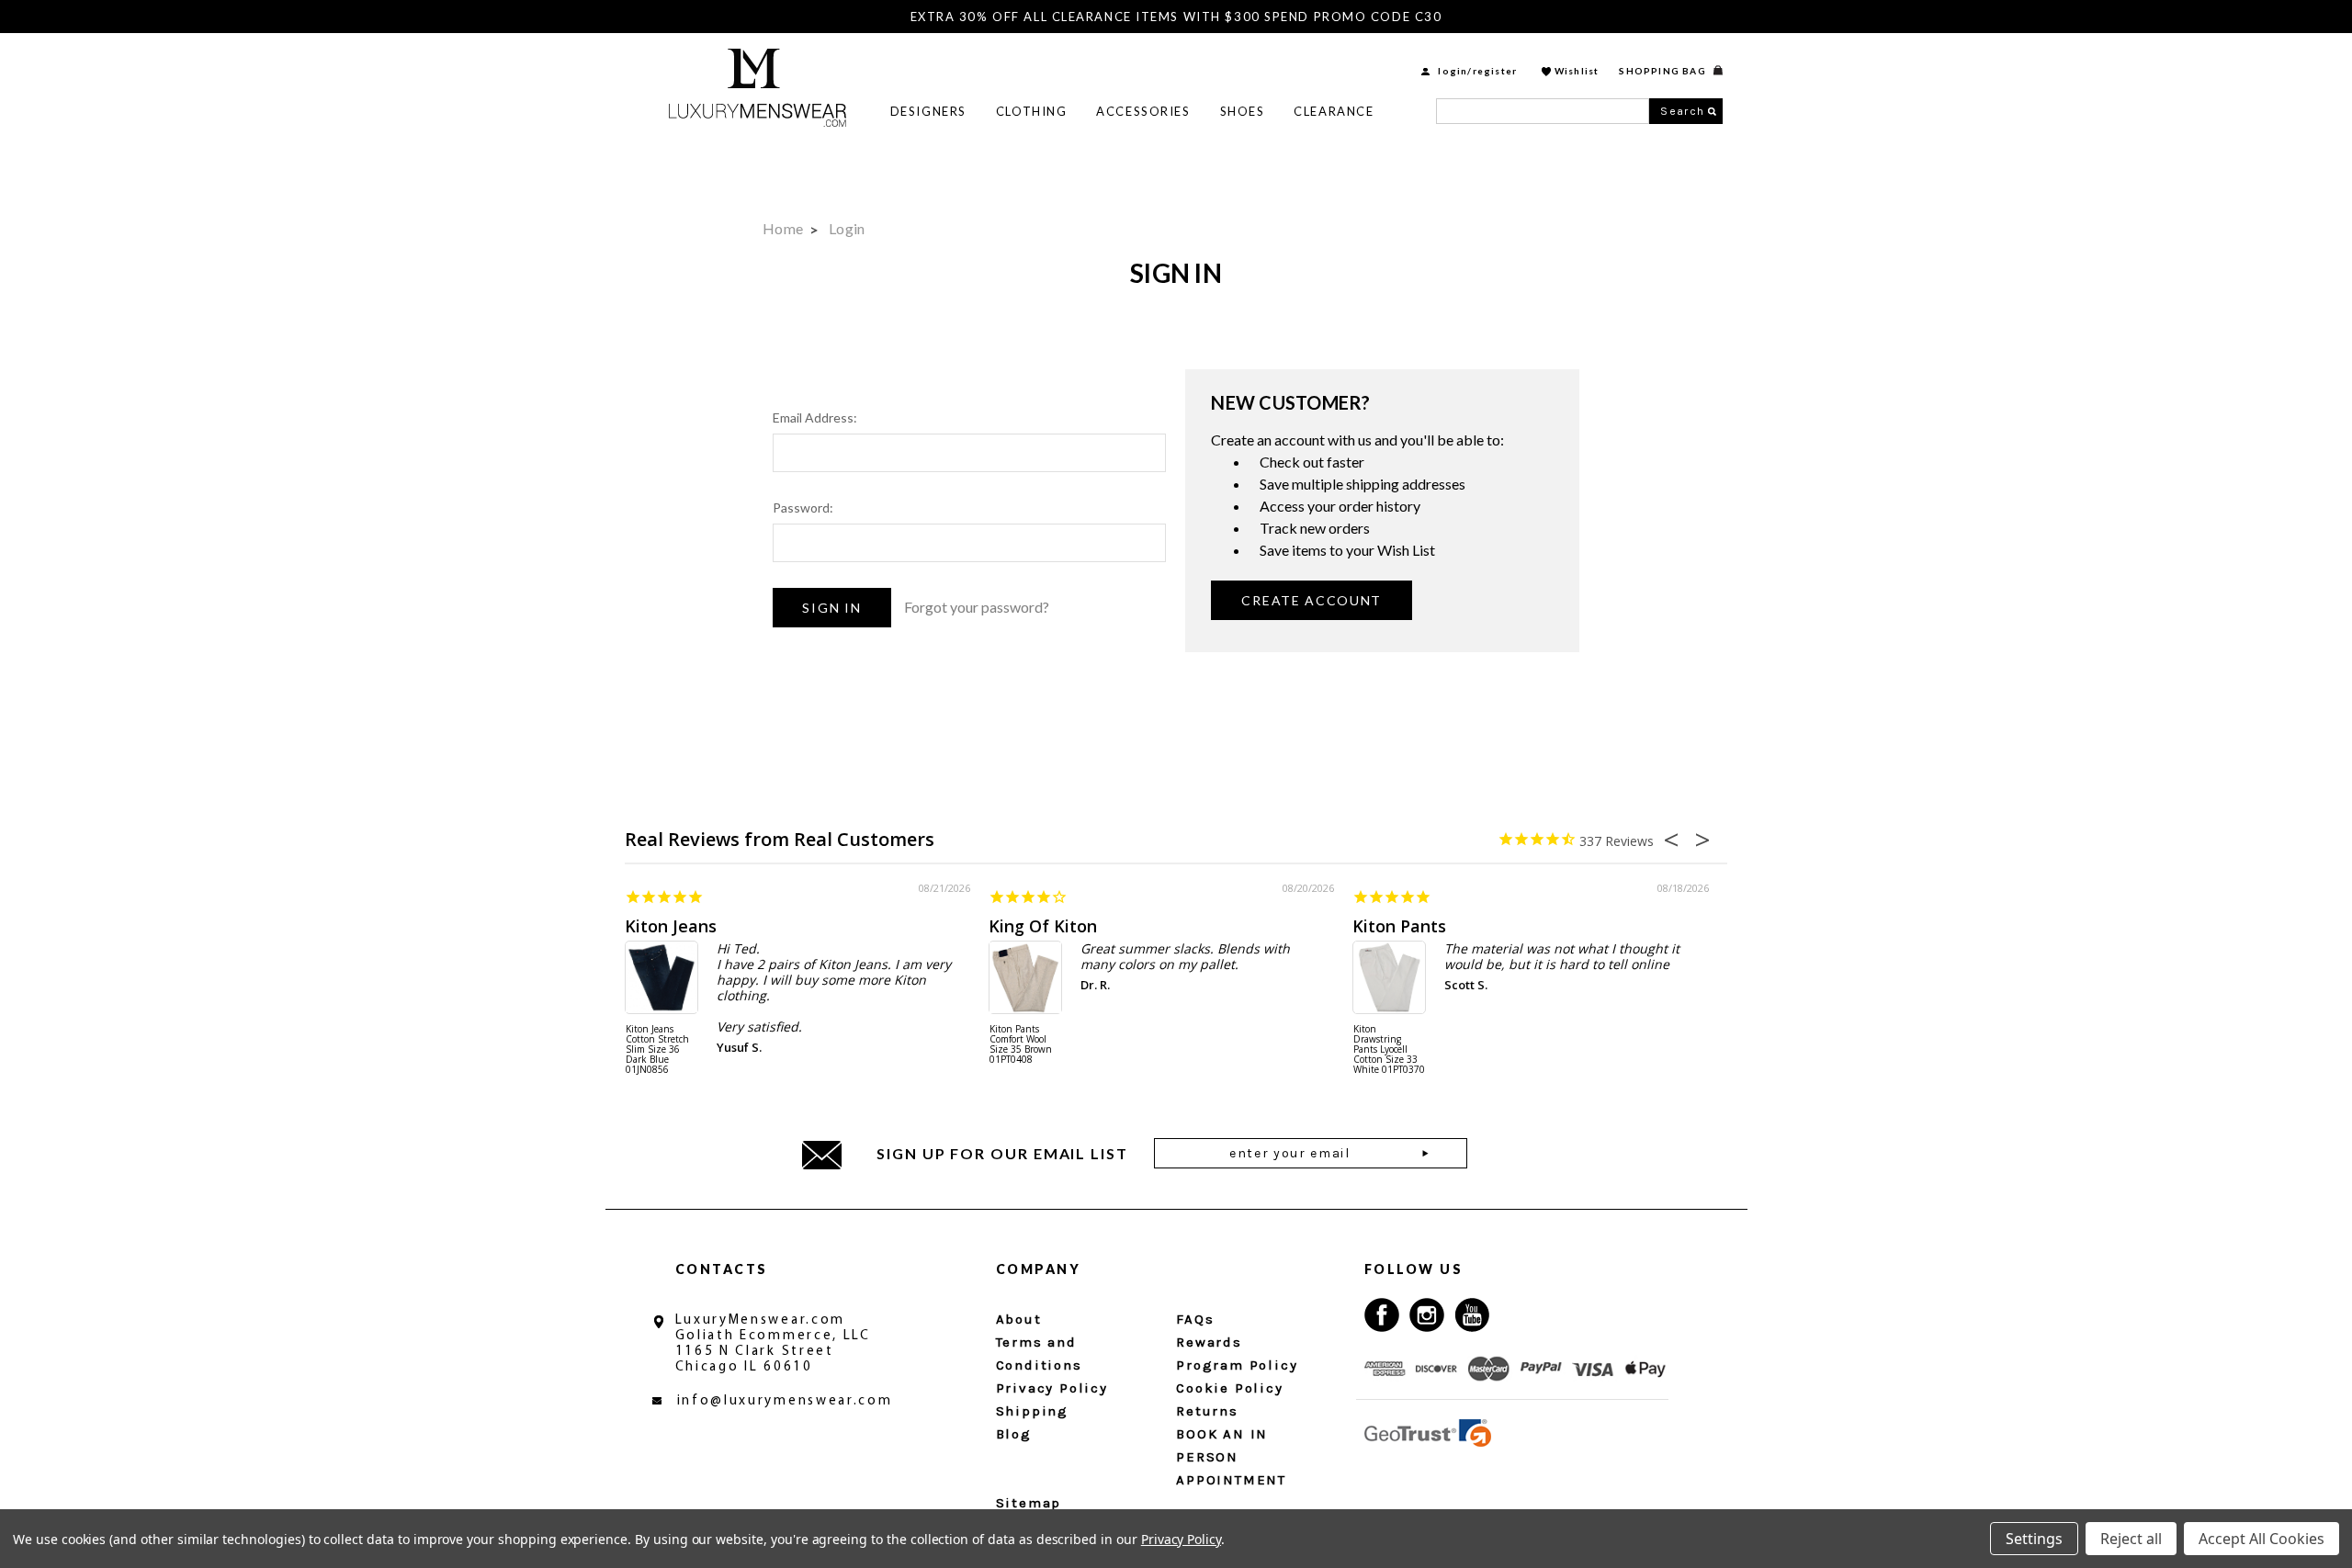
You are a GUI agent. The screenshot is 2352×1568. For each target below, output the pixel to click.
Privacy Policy (1052, 1388)
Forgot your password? (977, 607)
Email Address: (815, 417)
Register (1495, 71)
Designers (928, 111)
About (1019, 1319)
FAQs (1195, 1319)
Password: (803, 508)
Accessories (1143, 111)
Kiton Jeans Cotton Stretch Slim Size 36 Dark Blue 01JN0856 (657, 1050)
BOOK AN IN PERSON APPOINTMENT (1231, 1457)
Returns (1207, 1411)
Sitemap (1029, 1503)
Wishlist (1577, 71)
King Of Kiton (1043, 926)
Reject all (2131, 1539)
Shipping (1032, 1411)
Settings (2034, 1539)
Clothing (1031, 111)
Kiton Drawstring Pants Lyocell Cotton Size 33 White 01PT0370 (1389, 1050)
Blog (1014, 1434)
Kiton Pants (1399, 926)
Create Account (1312, 600)
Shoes (1243, 111)
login (1453, 71)
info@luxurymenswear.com (785, 1401)
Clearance (1334, 111)
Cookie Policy (1229, 1388)
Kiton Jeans (671, 926)
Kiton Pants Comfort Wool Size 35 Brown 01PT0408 (1021, 1045)
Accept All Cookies (2262, 1539)
